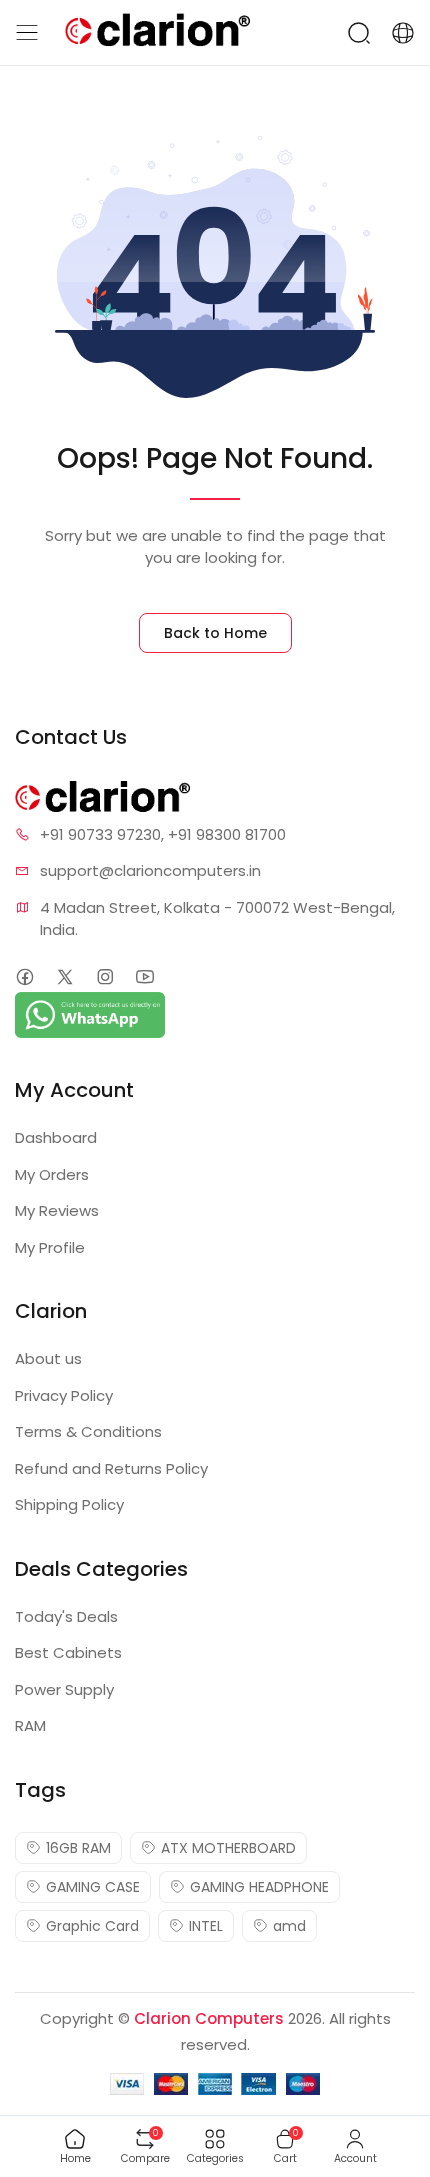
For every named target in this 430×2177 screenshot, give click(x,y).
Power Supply (64, 1689)
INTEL (206, 1926)
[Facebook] (24, 977)
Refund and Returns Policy (111, 1468)
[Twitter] (64, 977)
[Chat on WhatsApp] (90, 1013)
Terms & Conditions (88, 1431)
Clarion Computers (209, 2018)
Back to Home (215, 633)
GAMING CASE (93, 1887)
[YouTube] (144, 977)
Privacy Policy (64, 1395)
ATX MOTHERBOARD (228, 1848)
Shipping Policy (69, 1504)
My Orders (52, 1174)
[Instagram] (104, 977)
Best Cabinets (68, 1652)
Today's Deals (66, 1616)
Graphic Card (92, 1926)
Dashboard (56, 1137)
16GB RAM (78, 1848)
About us (48, 1358)
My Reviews (57, 1210)
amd (289, 1926)
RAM (30, 1725)
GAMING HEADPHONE (259, 1887)
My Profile (50, 1247)
